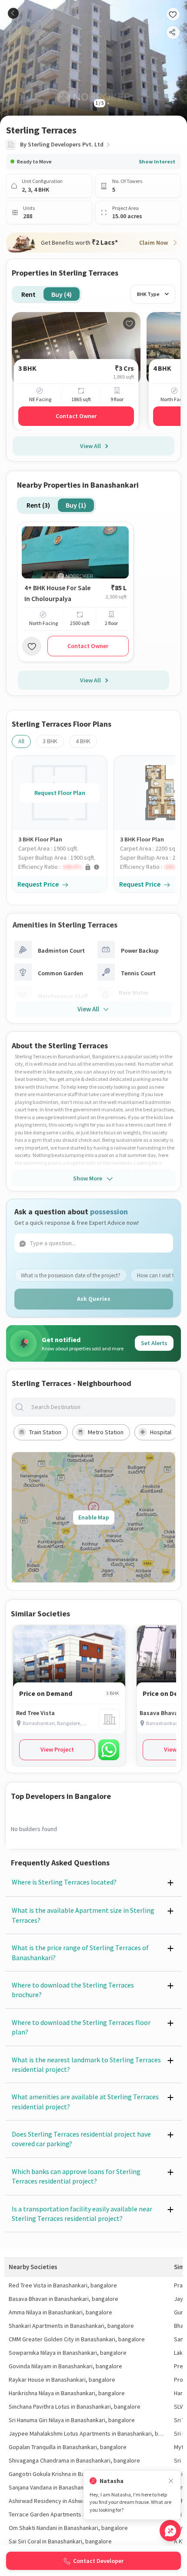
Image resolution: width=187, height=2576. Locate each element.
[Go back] (13, 13)
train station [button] (45, 1432)
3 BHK (50, 741)
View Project (57, 1749)
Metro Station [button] (106, 1432)
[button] (63, 867)
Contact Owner (76, 416)
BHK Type (148, 294)
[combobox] (100, 1407)
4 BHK (83, 741)
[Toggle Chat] (170, 2531)
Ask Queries (94, 1299)
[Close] (171, 2481)
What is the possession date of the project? (71, 1275)
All (21, 741)
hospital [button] (161, 1432)
